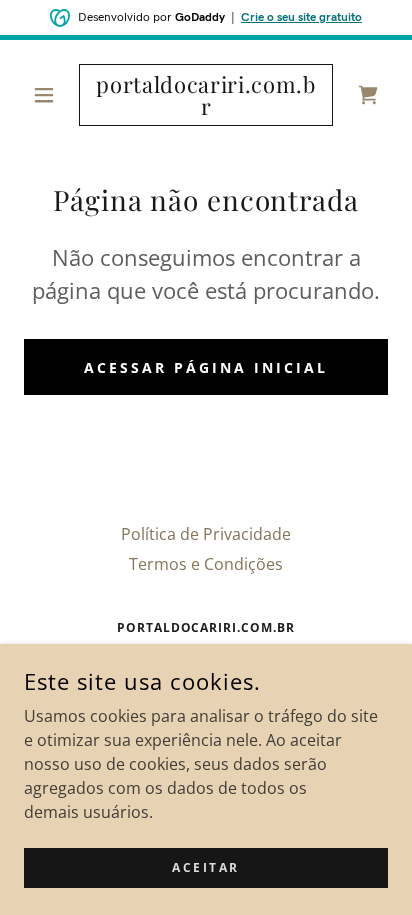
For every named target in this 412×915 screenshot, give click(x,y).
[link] (206, 95)
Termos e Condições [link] (206, 564)
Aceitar (206, 867)
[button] (51, 95)
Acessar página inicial (206, 367)
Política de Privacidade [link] (206, 534)
